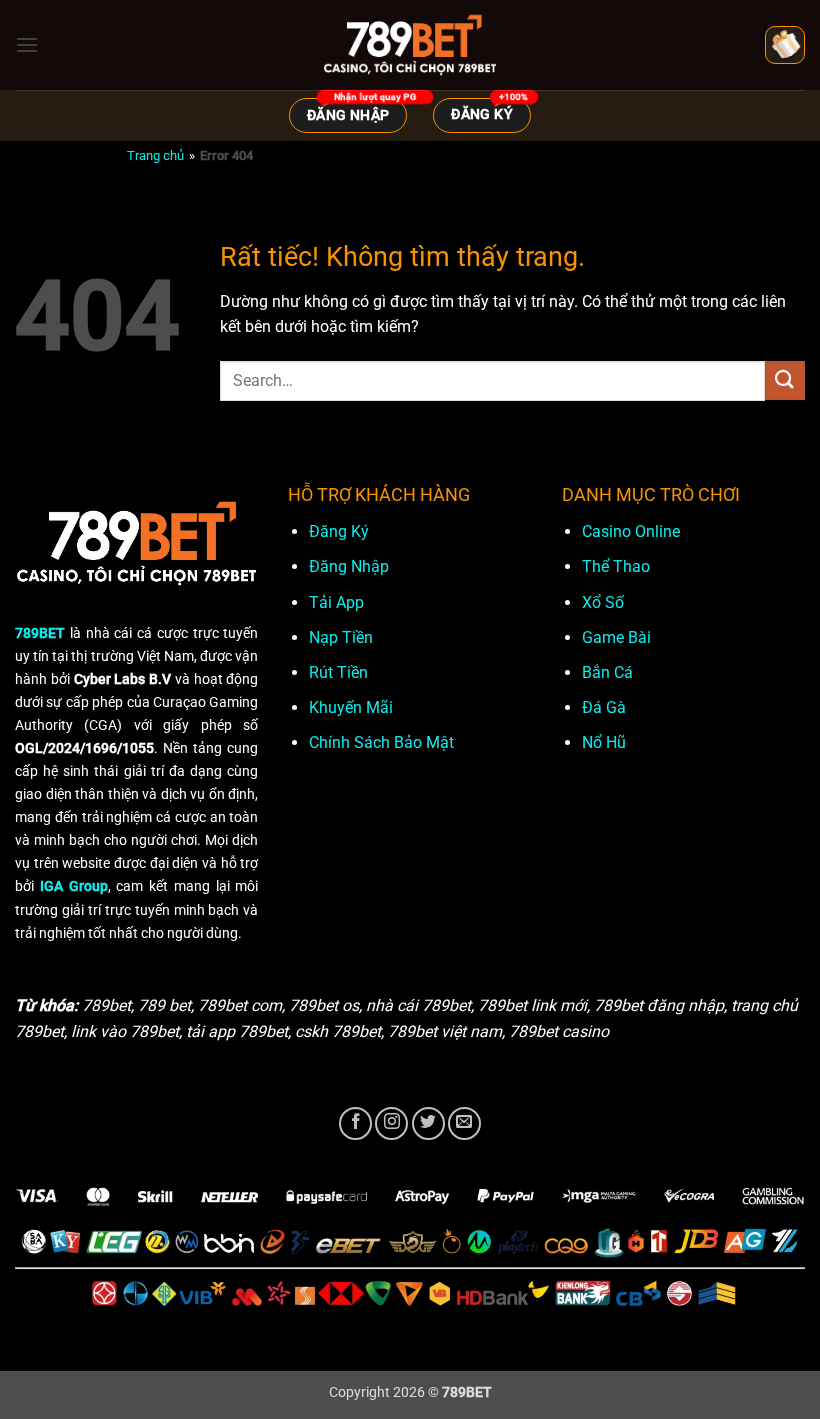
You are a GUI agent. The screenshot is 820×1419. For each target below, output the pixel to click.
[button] (27, 44)
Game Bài (616, 637)
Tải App (336, 602)
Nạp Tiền (341, 637)
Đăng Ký (339, 531)
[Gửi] (785, 380)
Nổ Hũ (604, 742)
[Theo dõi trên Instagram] (391, 1123)
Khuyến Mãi (351, 707)
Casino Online (631, 531)
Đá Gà (604, 707)
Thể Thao (616, 566)
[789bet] (410, 45)
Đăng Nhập (349, 566)
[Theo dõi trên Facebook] (355, 1123)
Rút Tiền (338, 672)
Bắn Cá (607, 672)
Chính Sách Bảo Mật (381, 742)
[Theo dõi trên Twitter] (428, 1123)
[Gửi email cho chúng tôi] (464, 1123)
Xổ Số (603, 602)
